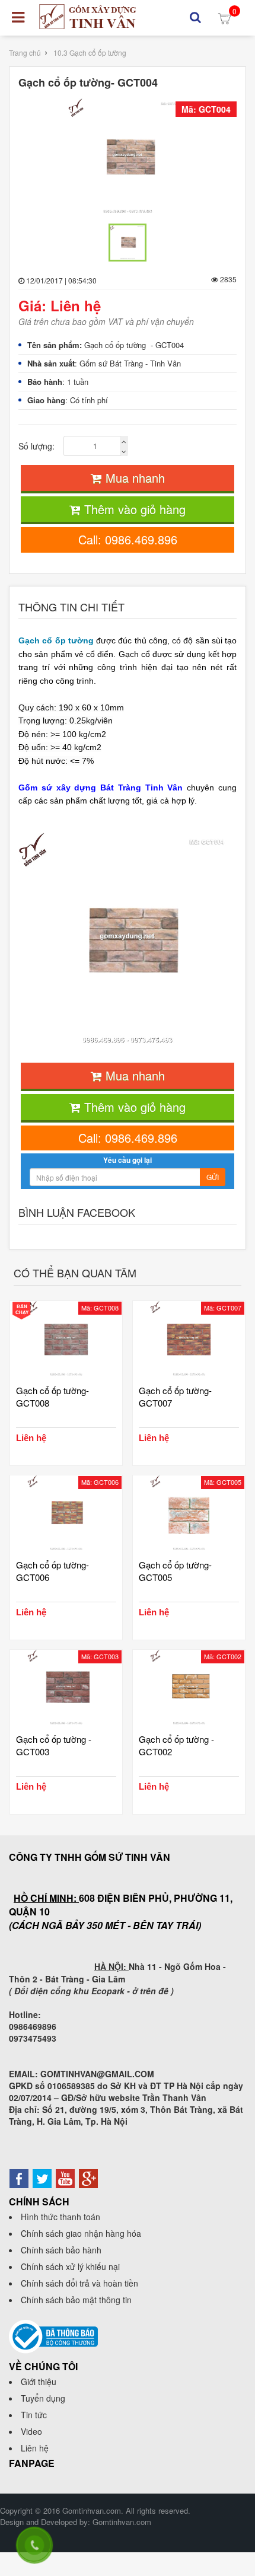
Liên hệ (35, 2448)
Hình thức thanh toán (60, 2217)
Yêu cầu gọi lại (128, 1160)
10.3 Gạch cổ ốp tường (90, 52)
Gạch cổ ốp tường (56, 640)
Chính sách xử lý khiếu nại (70, 2266)
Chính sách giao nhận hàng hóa (81, 2233)
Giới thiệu (39, 2381)
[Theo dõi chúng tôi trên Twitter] (42, 2178)
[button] (195, 17)
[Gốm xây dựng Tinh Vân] (88, 17)
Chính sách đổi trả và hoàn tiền (79, 2283)
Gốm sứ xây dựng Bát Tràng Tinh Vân (101, 788)
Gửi (213, 1177)
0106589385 (71, 2086)
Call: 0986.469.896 (128, 539)
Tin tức (34, 2415)
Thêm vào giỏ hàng (133, 509)
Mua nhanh (133, 478)
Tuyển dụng (43, 2398)
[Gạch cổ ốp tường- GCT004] (128, 158)
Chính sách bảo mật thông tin (76, 2300)
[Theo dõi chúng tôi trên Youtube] (65, 2178)
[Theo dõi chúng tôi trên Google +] (88, 2178)
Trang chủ (25, 52)
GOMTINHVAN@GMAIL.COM (97, 2074)
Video (31, 2431)
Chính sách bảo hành (61, 2250)
